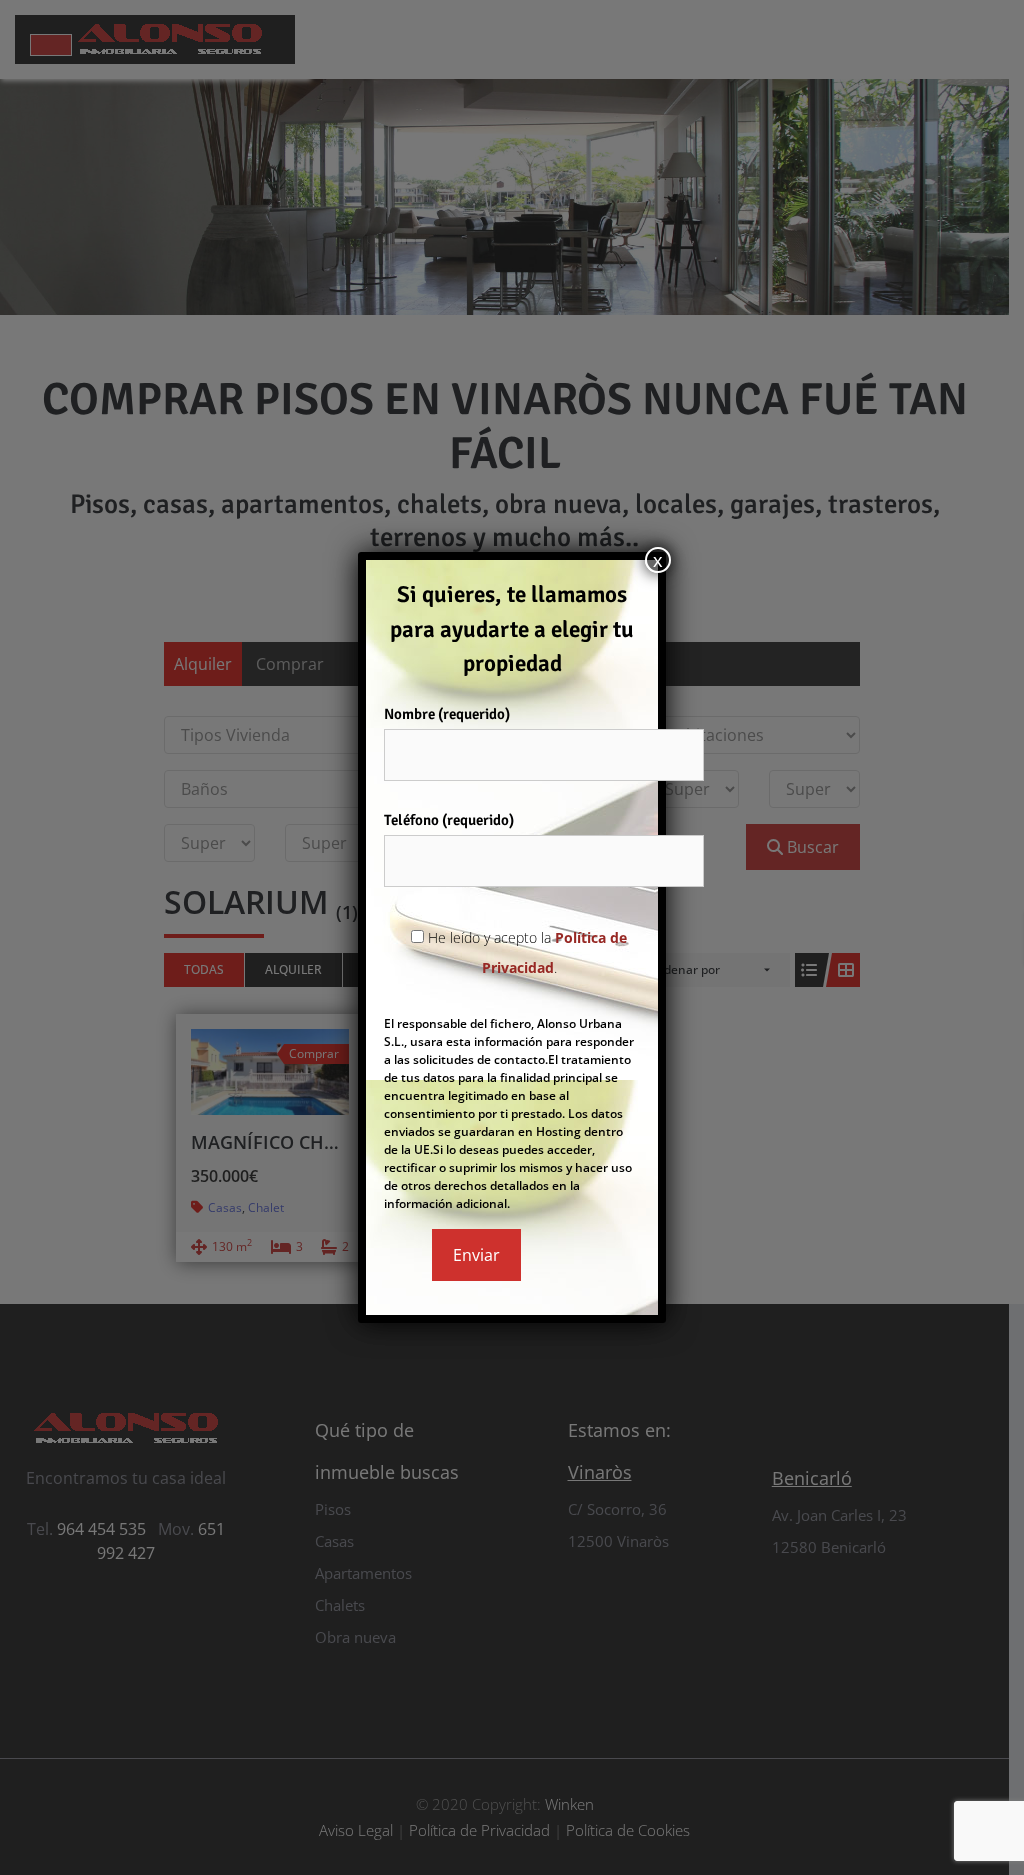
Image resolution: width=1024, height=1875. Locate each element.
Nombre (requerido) (447, 714)
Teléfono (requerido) (449, 820)
